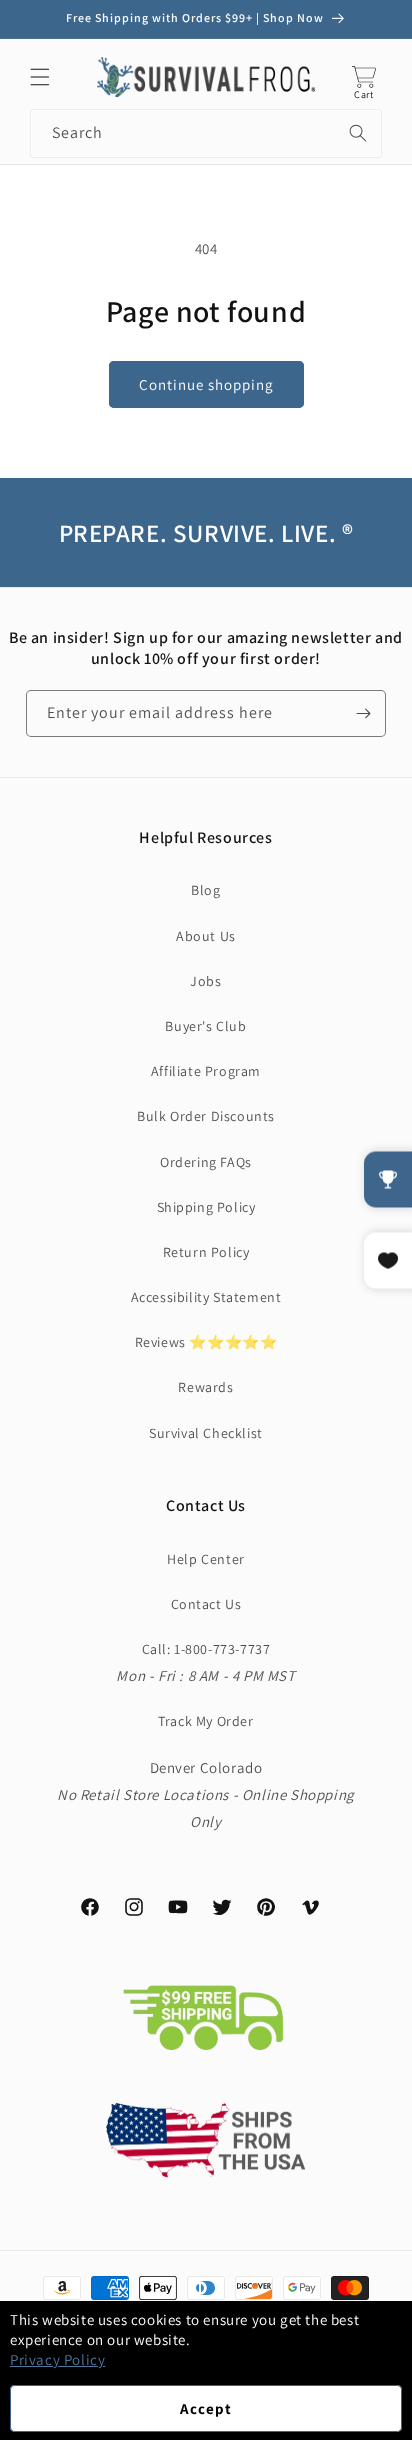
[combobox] (206, 133)
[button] (40, 77)
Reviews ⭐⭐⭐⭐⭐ (206, 1342)
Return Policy (206, 1252)
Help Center (206, 1559)
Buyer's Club (205, 1026)
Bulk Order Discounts (206, 1116)
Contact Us (206, 1604)
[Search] (358, 133)
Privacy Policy (57, 2359)
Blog (205, 890)
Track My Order (205, 1721)
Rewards (205, 1387)
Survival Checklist (206, 1433)
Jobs (205, 981)
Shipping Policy (206, 1207)
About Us (206, 936)
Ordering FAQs (206, 1162)
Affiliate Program (206, 1071)
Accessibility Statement (206, 1297)
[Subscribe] (363, 713)
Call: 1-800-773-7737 (206, 1649)
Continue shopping (206, 384)
